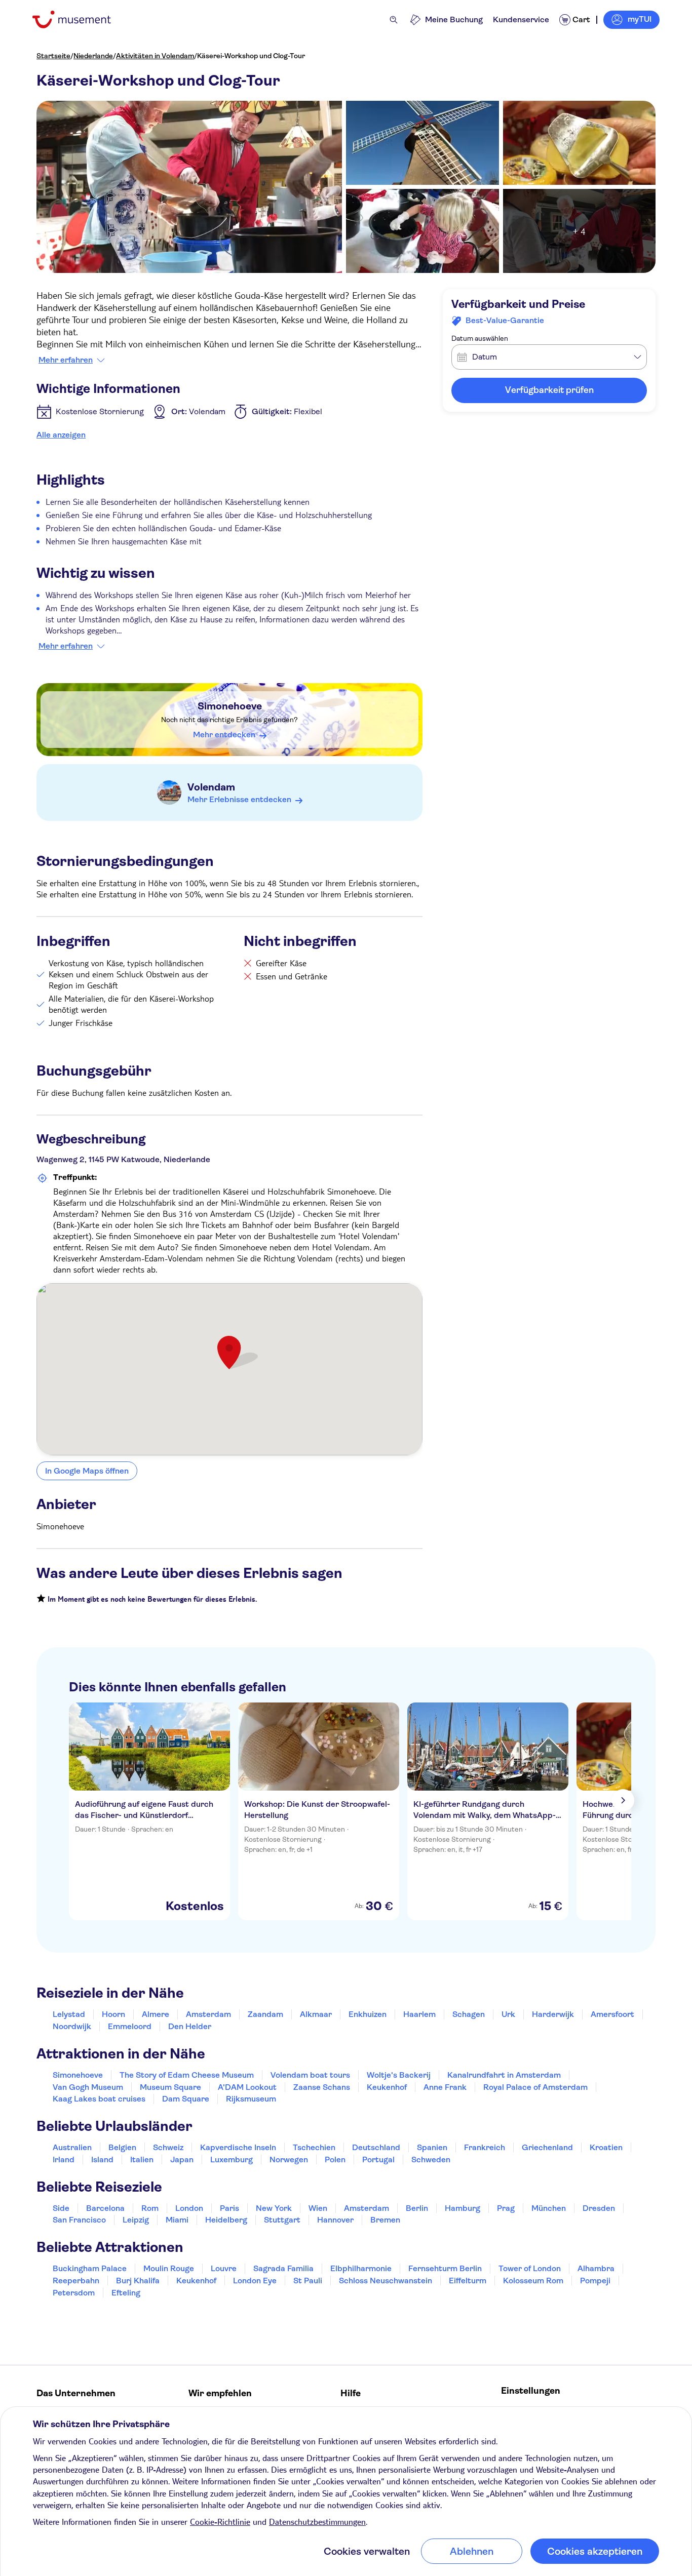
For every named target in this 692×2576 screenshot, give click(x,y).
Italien (142, 2159)
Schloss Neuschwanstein (386, 2281)
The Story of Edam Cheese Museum (187, 2075)
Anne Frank (445, 2087)
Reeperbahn (76, 2281)
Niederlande (93, 56)
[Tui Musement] (79, 19)
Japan (182, 2159)
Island (102, 2159)
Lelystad (69, 2014)
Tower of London (530, 2268)
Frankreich (485, 2147)
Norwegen (289, 2159)
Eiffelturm (468, 2281)
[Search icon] (394, 20)
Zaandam (265, 2014)
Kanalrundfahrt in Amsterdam (504, 2075)
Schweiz (168, 2147)
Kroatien (606, 2147)
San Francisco (79, 2220)
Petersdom (74, 2293)
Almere (156, 2014)
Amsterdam (208, 2014)
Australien (72, 2147)
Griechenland (547, 2147)
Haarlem (419, 2014)
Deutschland (376, 2147)
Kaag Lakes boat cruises (99, 2099)
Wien (318, 2208)
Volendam (211, 787)
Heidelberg (226, 2220)
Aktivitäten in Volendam (155, 56)
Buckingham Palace (90, 2268)
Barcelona (105, 2208)
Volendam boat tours (310, 2075)
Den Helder (190, 2026)
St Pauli (308, 2281)
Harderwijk (553, 2014)
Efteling (126, 2293)
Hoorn (113, 2014)
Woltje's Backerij (399, 2075)
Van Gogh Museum (88, 2087)
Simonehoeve (230, 706)
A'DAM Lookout (247, 2087)
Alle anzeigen (61, 435)
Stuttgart (282, 2220)
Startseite (53, 56)
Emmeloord (130, 2026)
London (189, 2208)
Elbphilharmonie (361, 2268)
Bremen (385, 2220)
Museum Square (170, 2087)
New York (274, 2208)
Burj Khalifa (138, 2281)
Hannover (335, 2220)
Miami (177, 2220)
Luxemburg (232, 2159)
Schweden (431, 2159)
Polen (335, 2159)
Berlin (417, 2208)
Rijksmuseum (251, 2099)
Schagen (469, 2014)
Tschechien (314, 2147)
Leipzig (136, 2220)
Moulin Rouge (169, 2268)
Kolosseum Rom (533, 2281)
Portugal (378, 2159)
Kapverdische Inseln (238, 2147)
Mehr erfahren (66, 360)
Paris (229, 2208)
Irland (64, 2159)
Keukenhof (387, 2087)
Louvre (224, 2268)
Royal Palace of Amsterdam (535, 2087)
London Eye (255, 2281)
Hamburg (463, 2208)
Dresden (599, 2208)
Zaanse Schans (322, 2087)
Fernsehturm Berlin (445, 2268)
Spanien (432, 2147)
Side (61, 2208)
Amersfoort (612, 2014)
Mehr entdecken (224, 735)
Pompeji (595, 2281)
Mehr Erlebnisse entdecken (239, 799)
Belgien (122, 2147)
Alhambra (596, 2268)
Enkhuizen (368, 2014)
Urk (508, 2014)
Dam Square (186, 2099)
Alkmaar (316, 2014)
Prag (506, 2208)
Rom (150, 2208)
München (549, 2208)
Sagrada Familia (283, 2268)
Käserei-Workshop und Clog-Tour (251, 56)
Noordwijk (72, 2026)
